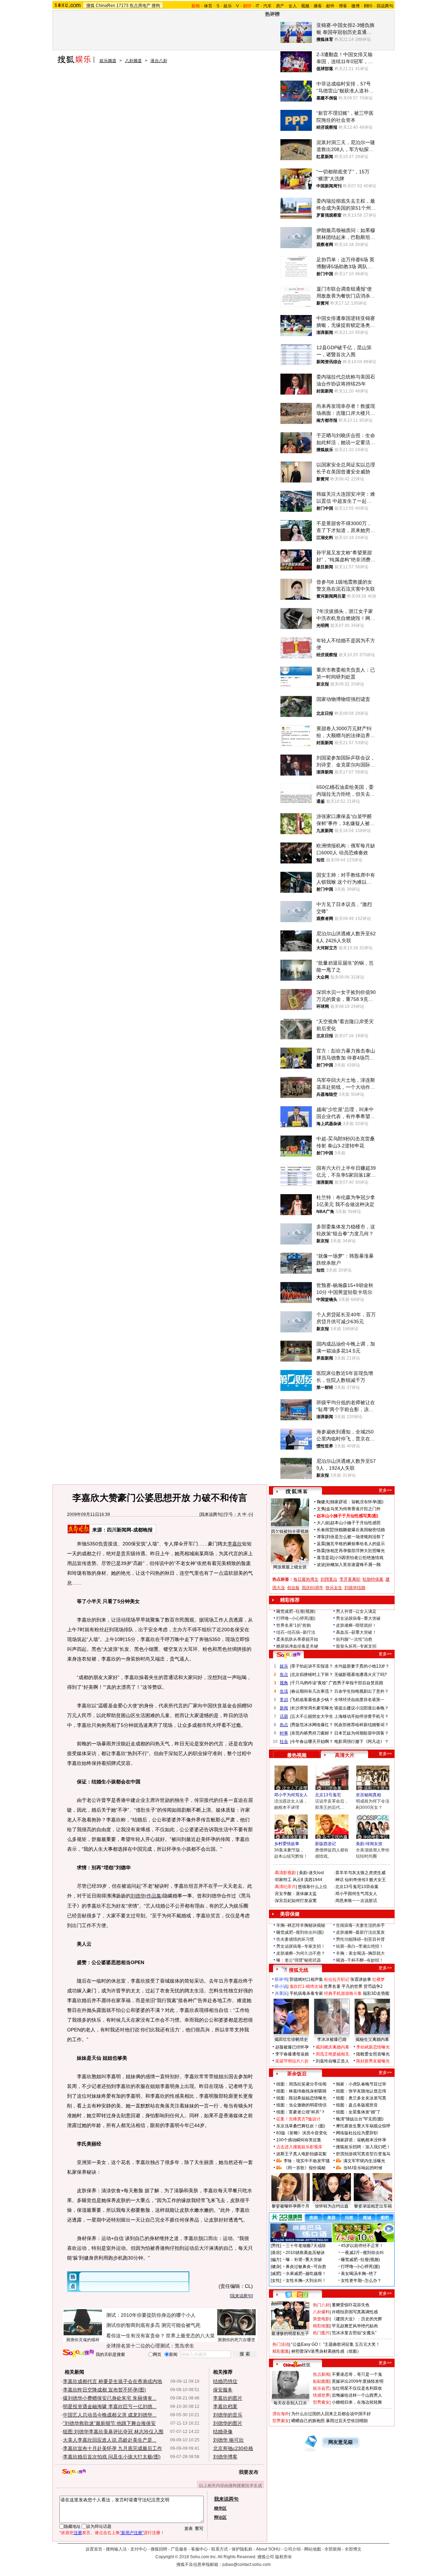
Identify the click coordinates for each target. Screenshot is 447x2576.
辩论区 (220, 2517)
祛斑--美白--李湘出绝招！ (360, 1946)
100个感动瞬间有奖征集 (299, 2140)
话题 (284, 1716)
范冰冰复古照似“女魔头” (354, 2333)
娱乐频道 (108, 61)
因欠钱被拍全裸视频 (290, 1532)
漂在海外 (281, 2414)
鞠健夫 (323, 1502)
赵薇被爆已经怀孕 (292, 2047)
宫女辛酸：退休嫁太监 (296, 1894)
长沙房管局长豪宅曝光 (312, 1708)
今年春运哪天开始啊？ (312, 1742)
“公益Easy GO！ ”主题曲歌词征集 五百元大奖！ (336, 2344)
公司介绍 (292, 2549)
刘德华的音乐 (228, 2415)
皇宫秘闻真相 (368, 1795)
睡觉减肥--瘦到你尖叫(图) (300, 1932)
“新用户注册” (132, 2533)
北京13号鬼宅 (328, 1795)
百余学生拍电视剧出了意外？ (361, 1691)
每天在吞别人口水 (290, 2403)
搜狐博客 (297, 1492)
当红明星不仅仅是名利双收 (357, 2388)
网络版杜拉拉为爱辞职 (357, 2133)
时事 (284, 1733)
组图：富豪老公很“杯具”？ (301, 2112)
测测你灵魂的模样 (83, 2340)
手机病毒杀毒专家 (306, 1993)
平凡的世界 (352, 1986)
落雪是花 (325, 1558)
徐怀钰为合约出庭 (332, 2206)
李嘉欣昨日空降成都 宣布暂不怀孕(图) (104, 2390)
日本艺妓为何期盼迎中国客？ (361, 1733)
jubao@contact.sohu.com (247, 2564)
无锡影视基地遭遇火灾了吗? (361, 1675)
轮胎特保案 (373, 1579)
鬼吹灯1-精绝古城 (306, 1986)
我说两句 (385, 6)
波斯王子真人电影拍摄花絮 (301, 2154)
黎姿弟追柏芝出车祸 (373, 2206)
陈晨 (321, 1551)
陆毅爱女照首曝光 (373, 2054)
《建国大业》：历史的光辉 (357, 2319)
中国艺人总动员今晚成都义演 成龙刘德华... (110, 2415)
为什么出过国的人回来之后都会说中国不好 (331, 2414)
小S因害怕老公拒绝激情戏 (359, 1558)
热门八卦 (321, 2305)
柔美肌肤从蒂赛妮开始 (297, 1639)
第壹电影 (321, 2319)
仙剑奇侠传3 (356, 1880)
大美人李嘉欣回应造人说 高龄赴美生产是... (110, 2440)
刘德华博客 (225, 2457)
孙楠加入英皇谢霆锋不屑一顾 (353, 1565)
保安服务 (223, 2390)
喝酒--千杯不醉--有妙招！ (360, 1960)
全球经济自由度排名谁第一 (359, 1700)
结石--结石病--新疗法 (296, 1632)
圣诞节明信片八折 (292, 2061)
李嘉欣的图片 (228, 2398)
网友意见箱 (340, 2442)
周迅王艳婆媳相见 (332, 2054)
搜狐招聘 (159, 2549)
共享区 (281, 1993)
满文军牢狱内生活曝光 (364, 2161)
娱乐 (228, 6)
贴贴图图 (321, 2381)
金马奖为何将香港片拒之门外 (353, 1509)
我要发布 (249, 2472)
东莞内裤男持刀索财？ (312, 1733)
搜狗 (156, 6)
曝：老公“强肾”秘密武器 (299, 1960)
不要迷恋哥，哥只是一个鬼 (357, 2374)
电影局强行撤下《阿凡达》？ (361, 1742)
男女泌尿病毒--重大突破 (358, 1618)
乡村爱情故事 (287, 1844)
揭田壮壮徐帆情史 (291, 2039)
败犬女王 (378, 1880)
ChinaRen (105, 6)
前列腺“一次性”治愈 (354, 1639)
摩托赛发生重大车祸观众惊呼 (363, 2126)
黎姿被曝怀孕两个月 (291, 2206)
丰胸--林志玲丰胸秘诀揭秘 (301, 1925)
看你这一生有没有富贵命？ (135, 2336)
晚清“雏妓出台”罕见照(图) (360, 2119)
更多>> (385, 1490)
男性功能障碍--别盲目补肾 (360, 1939)
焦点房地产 (140, 6)
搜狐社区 (297, 2294)
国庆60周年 (313, 1588)
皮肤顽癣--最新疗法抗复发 (360, 1932)
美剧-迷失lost (311, 1873)
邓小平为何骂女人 (291, 1795)
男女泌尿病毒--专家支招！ (301, 1946)
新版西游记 (325, 1844)
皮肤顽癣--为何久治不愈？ (301, 1953)
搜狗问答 (288, 1655)
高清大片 (345, 1755)
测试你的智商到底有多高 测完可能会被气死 (153, 2325)
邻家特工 (283, 1880)
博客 (343, 6)
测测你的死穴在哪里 (236, 2340)
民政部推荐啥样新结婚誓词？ (361, 1725)
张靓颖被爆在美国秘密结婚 (360, 1530)
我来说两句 (211, 1514)
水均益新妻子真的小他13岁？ (362, 1666)
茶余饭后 (297, 2074)
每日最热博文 (306, 1579)
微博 (356, 6)
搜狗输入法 (116, 2549)
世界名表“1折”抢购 (294, 1625)
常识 (284, 1700)
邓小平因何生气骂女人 (356, 1894)
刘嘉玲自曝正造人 (332, 2061)
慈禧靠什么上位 (313, 1887)
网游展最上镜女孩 (290, 1567)
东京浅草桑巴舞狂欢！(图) (301, 2126)
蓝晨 (321, 1544)
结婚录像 (223, 2432)
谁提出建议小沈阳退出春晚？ (361, 1708)
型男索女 (321, 2402)
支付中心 (139, 2549)
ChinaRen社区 (297, 2364)
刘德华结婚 (355, 1588)
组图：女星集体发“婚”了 (358, 2112)
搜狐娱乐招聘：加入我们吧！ (363, 2147)
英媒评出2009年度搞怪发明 (358, 2381)
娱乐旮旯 (321, 2388)
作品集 (154, 1896)
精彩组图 (321, 2326)
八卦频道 (133, 61)
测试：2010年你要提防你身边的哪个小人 (151, 2315)
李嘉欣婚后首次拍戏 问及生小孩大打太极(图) (112, 2457)
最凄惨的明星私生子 (290, 2334)
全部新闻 (333, 2549)
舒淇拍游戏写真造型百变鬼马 (363, 2154)
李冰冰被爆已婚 (332, 2039)
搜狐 (90, 6)
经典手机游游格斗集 (343, 1993)
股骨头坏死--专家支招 (356, 1646)
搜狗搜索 (78, 2353)
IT (257, 6)
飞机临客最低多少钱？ (312, 1700)
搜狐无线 (299, 1970)
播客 (318, 6)
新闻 (284, 1708)
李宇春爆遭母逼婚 (292, 2054)
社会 (284, 1742)
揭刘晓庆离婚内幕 (332, 2047)
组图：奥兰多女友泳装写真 (361, 2098)
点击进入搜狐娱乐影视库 (299, 2147)
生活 (284, 1691)
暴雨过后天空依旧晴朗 (347, 2421)
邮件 (330, 6)
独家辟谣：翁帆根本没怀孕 (361, 2140)
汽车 (268, 6)
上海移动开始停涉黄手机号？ (361, 1716)
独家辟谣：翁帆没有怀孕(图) (357, 1502)
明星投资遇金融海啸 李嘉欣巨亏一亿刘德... (110, 2406)
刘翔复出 (329, 1579)
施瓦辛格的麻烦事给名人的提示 (356, 1544)
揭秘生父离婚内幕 (372, 2039)
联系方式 (220, 2549)
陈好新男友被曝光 (373, 2061)
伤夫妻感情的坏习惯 (295, 1939)
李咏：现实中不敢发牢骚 (307, 2161)
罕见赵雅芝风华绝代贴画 (355, 2326)
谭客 (321, 1537)
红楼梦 (379, 1979)
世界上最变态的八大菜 (190, 2336)
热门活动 (281, 2344)
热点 (284, 1725)
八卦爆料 (321, 2312)
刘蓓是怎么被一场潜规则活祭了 (356, 1537)
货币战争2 (373, 1986)
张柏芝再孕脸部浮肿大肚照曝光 (356, 1551)
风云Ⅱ (298, 1880)
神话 (339, 1880)
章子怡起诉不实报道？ (312, 1666)
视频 (305, 6)
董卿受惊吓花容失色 (351, 2305)
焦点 (284, 1675)
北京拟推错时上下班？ (312, 1675)
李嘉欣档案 (225, 2406)
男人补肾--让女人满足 (356, 1611)
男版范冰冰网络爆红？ (312, 1725)
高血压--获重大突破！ (356, 1632)
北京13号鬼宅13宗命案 (357, 1887)
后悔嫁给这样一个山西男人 (357, 2395)
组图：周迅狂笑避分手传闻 (301, 2084)
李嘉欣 (235, 1544)
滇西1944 (313, 1880)
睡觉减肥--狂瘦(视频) (296, 1611)
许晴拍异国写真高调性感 (355, 2312)
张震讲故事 (361, 1979)
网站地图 (313, 2549)
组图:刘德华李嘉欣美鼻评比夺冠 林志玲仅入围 (113, 2432)
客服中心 (199, 2549)
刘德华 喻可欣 (228, 2440)
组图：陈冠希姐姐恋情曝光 (301, 2098)
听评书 (281, 1979)
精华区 (220, 2508)
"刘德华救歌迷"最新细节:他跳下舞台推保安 (109, 2423)
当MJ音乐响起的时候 (363, 2168)
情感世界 (321, 2395)
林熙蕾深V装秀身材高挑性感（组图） (326, 2351)
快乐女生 (334, 1588)
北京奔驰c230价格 (233, 2448)
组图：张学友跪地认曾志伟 (361, 2091)
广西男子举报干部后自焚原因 (356, 1683)
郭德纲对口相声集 (306, 1979)
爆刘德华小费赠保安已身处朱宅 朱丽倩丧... (110, 2398)
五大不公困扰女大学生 (312, 1716)
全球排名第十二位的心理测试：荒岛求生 (150, 2346)
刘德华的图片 (228, 2423)
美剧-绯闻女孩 (369, 1844)
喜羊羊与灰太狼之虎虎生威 (360, 1873)
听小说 (281, 1986)
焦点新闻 (321, 2374)
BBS (368, 6)
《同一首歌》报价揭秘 (305, 2168)
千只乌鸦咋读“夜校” (309, 1683)
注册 (78, 2533)
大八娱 (323, 1523)
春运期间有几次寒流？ (312, 1691)
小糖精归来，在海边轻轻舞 (357, 2402)
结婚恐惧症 (225, 2381)
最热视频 (297, 1755)
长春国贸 (325, 1530)
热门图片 (321, 2333)
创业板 (293, 1588)
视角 (284, 1683)
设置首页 (94, 2549)
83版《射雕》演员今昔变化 (302, 2133)
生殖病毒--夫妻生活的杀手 (360, 1925)
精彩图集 (281, 2351)
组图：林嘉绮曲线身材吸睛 (301, 2091)
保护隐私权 (242, 2549)
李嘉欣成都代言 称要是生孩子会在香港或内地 (112, 2381)
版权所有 (284, 2557)
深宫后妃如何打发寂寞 (296, 1901)
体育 (208, 6)
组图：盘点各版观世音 (357, 2105)
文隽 (321, 1509)
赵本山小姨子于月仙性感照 (356, 1523)
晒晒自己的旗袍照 (308, 2421)
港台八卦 (159, 61)
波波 (321, 1565)
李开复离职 (350, 1579)
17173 (122, 6)
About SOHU (268, 2549)
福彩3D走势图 (376, 1993)
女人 (293, 6)
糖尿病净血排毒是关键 (297, 1646)
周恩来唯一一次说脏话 (356, 1901)
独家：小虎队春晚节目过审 (361, 2084)
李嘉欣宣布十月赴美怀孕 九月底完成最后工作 (112, 2448)
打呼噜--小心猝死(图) (296, 1618)
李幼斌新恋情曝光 (373, 2047)
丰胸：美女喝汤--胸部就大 (360, 1953)
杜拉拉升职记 (337, 1979)
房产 (280, 6)
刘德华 (138, 1896)
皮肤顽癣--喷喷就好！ (356, 1625)
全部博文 (353, 2549)
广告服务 (179, 2549)
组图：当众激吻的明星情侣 (301, 2105)
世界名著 (332, 1986)
